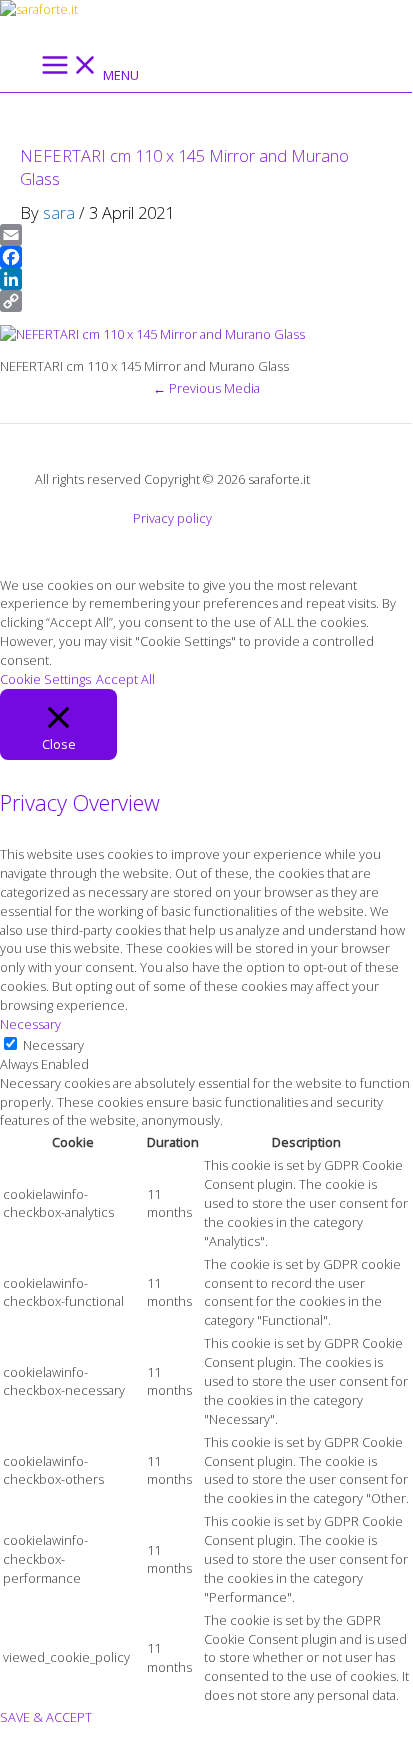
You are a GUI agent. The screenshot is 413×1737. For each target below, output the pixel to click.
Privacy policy (172, 518)
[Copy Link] (206, 301)
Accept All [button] (125, 679)
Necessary (53, 1045)
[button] (7, 29)
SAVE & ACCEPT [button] (46, 1717)
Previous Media (206, 388)
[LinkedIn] (206, 279)
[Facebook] (206, 257)
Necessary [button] (30, 1024)
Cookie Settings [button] (45, 679)
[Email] (206, 235)
